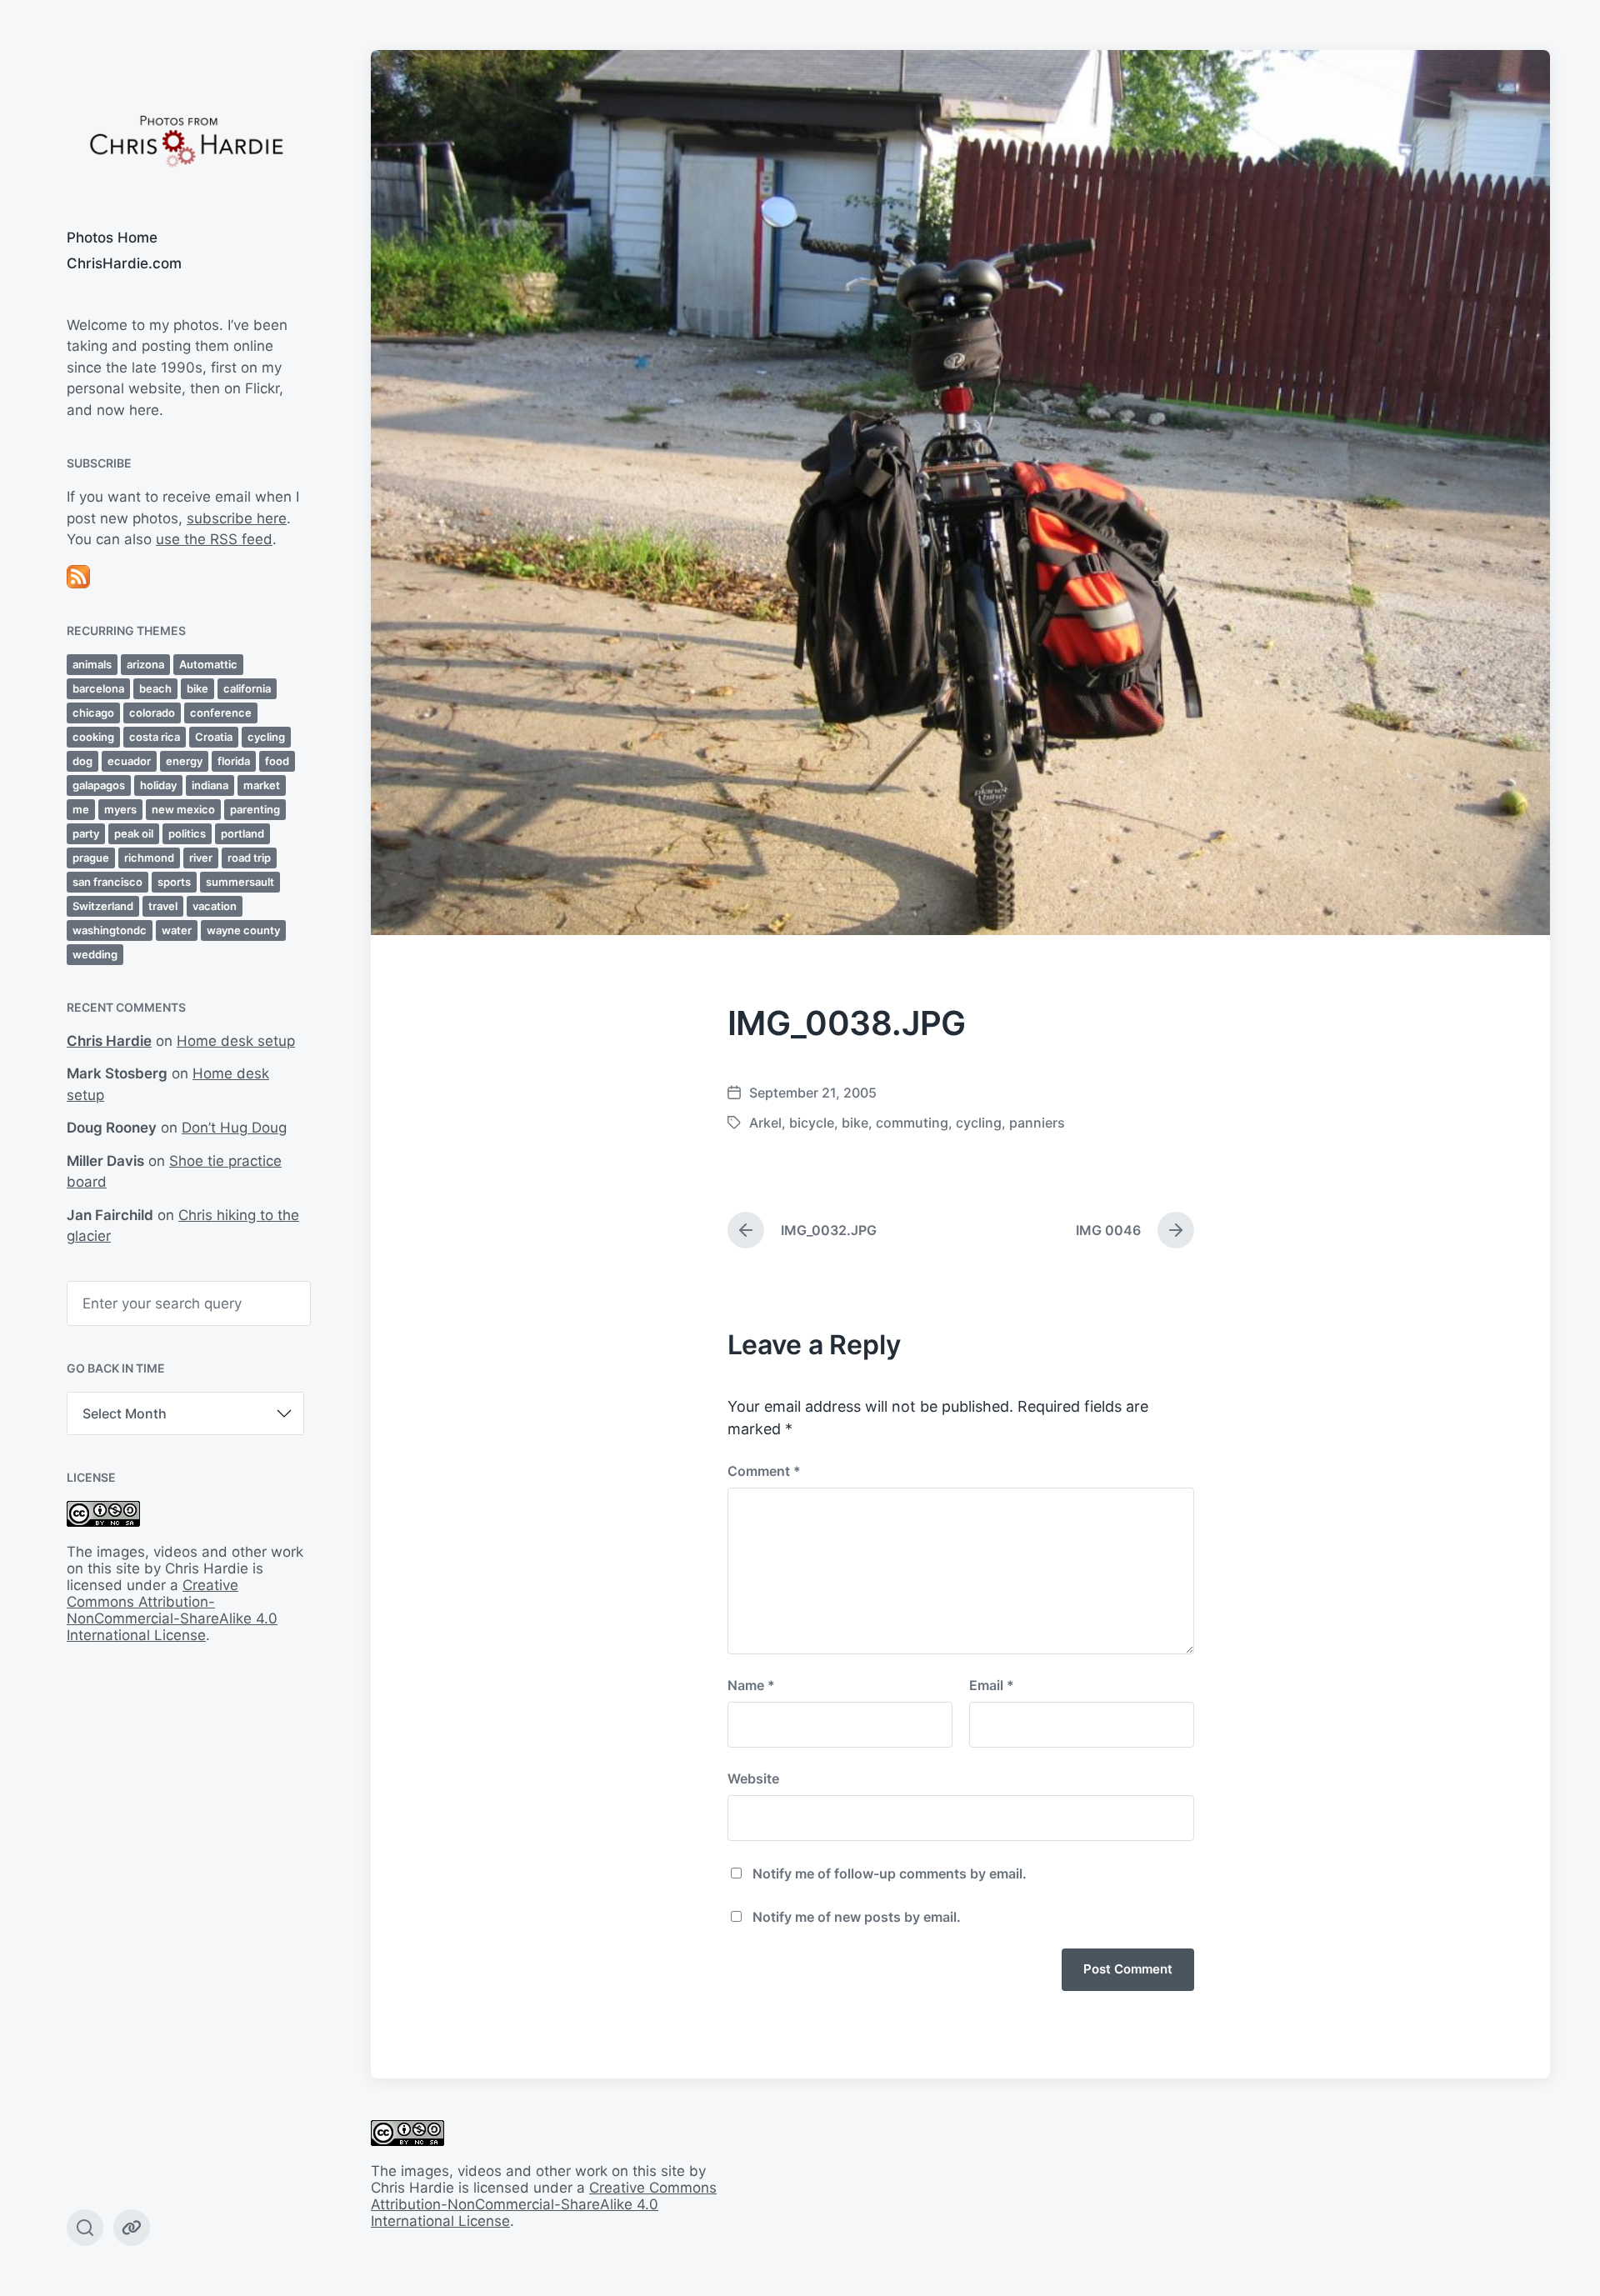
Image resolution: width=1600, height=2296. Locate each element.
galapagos (99, 785)
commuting (912, 1123)
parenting (255, 809)
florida (234, 761)
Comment (764, 1471)
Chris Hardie (109, 1041)
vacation (215, 906)
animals (92, 664)
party (86, 833)
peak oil (134, 833)
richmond (149, 858)
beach (155, 688)
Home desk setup (236, 1041)
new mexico (183, 809)
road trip (249, 858)
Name (751, 1685)
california (247, 688)
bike (197, 688)
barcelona (98, 688)
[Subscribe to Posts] (185, 577)
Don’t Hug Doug (234, 1128)
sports (174, 882)
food (277, 761)
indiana (210, 785)
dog (82, 761)
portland (242, 833)
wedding (95, 954)
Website (753, 1778)
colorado (152, 713)
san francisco (107, 882)
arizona (145, 664)
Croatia (214, 737)
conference (221, 713)
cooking (93, 737)
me (81, 809)
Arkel (765, 1123)
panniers (1037, 1123)
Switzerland (103, 906)
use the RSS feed (214, 539)
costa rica (155, 737)
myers (120, 809)
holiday (158, 785)
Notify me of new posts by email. (857, 1917)
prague (91, 858)
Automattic (208, 664)
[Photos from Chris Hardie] (185, 140)
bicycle (812, 1123)
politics (187, 833)
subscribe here (237, 518)
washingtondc (110, 930)
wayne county (243, 930)
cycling (266, 737)
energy (184, 761)
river (201, 858)
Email (992, 1685)
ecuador (129, 761)
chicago (93, 713)
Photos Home (112, 238)
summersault (240, 882)
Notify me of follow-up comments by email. (890, 1873)
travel (163, 906)
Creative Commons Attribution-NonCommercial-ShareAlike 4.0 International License (172, 1610)
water (177, 930)
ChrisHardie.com (124, 263)
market (262, 785)
